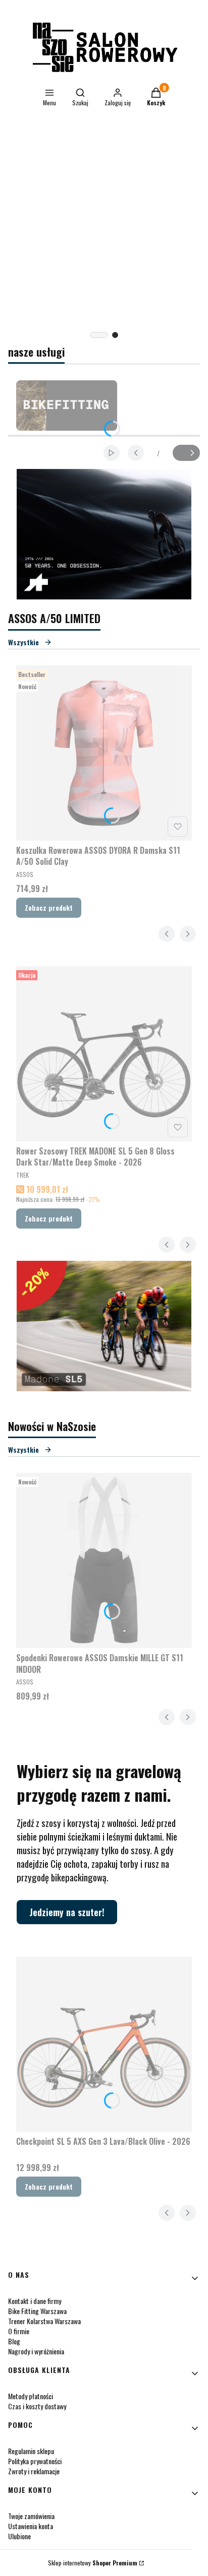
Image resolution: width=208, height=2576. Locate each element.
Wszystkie (23, 642)
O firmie (19, 2331)
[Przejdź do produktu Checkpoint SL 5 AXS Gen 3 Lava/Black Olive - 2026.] (104, 2044)
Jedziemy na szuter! (67, 1912)
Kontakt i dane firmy (35, 2301)
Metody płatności (31, 2396)
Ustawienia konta (31, 2526)
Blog (14, 2341)
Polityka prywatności (35, 2461)
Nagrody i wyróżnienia (36, 2351)
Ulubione (19, 2536)
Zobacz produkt (49, 907)
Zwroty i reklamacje (34, 2471)
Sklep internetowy (93, 2563)
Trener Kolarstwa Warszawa (44, 2321)
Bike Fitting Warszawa (37, 2311)
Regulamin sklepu (31, 2451)
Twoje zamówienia (31, 2516)
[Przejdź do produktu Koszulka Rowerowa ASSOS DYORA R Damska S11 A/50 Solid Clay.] (104, 753)
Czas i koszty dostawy (37, 2406)
